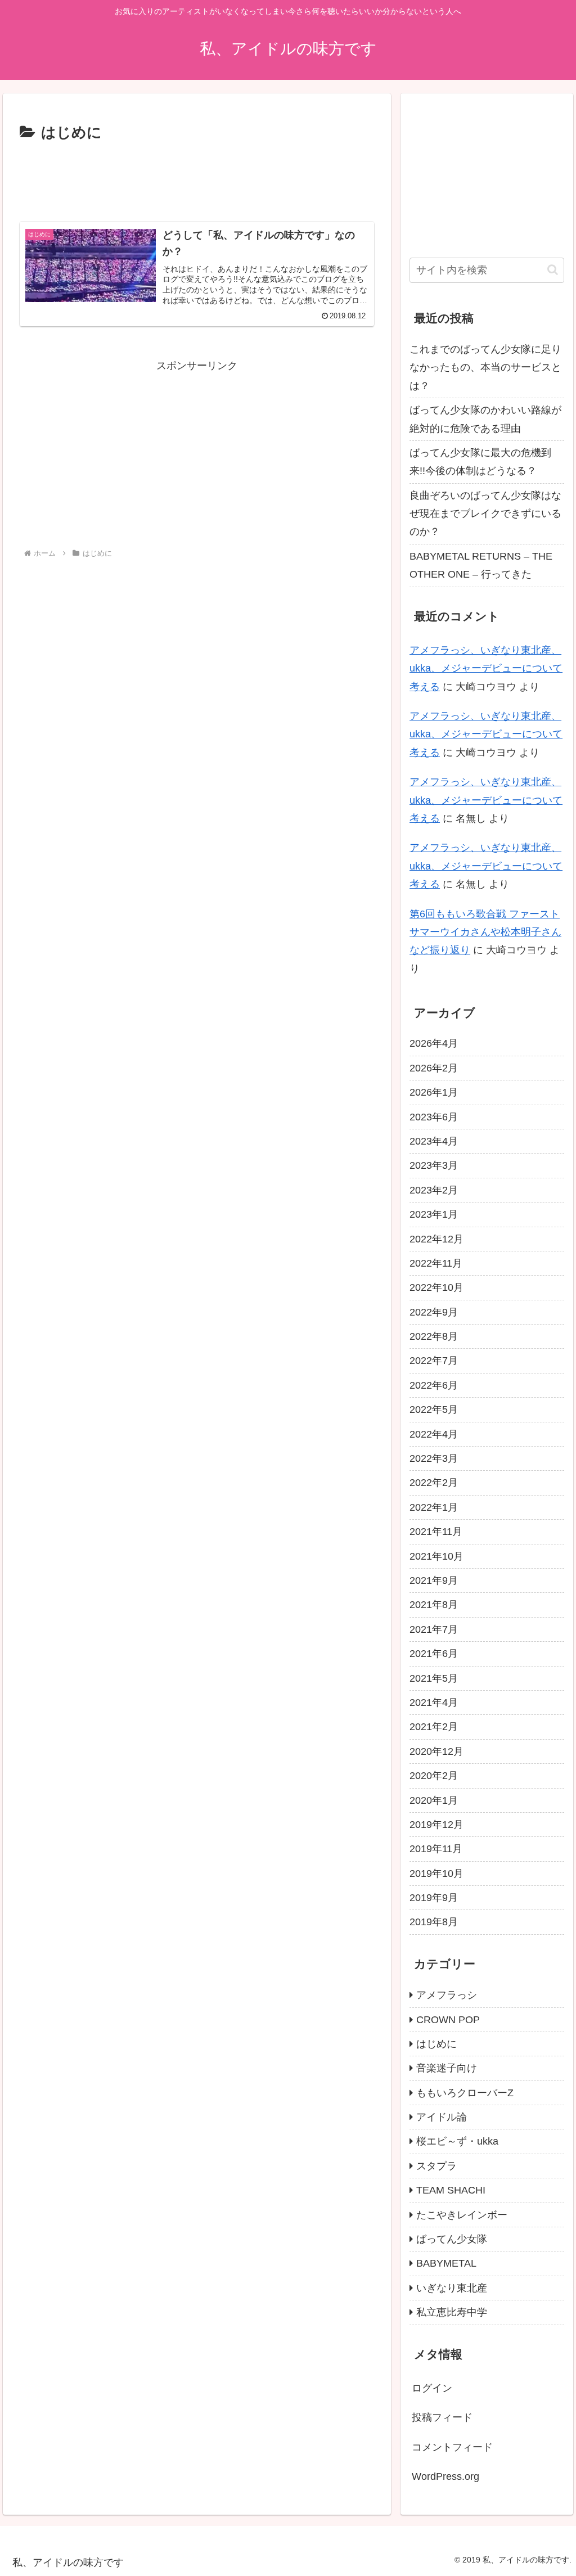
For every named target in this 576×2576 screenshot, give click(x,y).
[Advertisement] (197, 179)
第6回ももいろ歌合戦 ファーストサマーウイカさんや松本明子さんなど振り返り (485, 932)
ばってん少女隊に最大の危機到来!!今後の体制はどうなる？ (480, 462)
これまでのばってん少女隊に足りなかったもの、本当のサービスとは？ (485, 368)
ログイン (432, 2388)
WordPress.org (445, 2476)
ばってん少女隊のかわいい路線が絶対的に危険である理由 (485, 419)
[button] (553, 270)
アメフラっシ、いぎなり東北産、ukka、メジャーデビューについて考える (486, 668)
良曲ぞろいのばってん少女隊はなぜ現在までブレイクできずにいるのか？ (485, 514)
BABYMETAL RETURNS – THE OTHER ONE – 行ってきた (481, 565)
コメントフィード (452, 2447)
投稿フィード (442, 2417)
